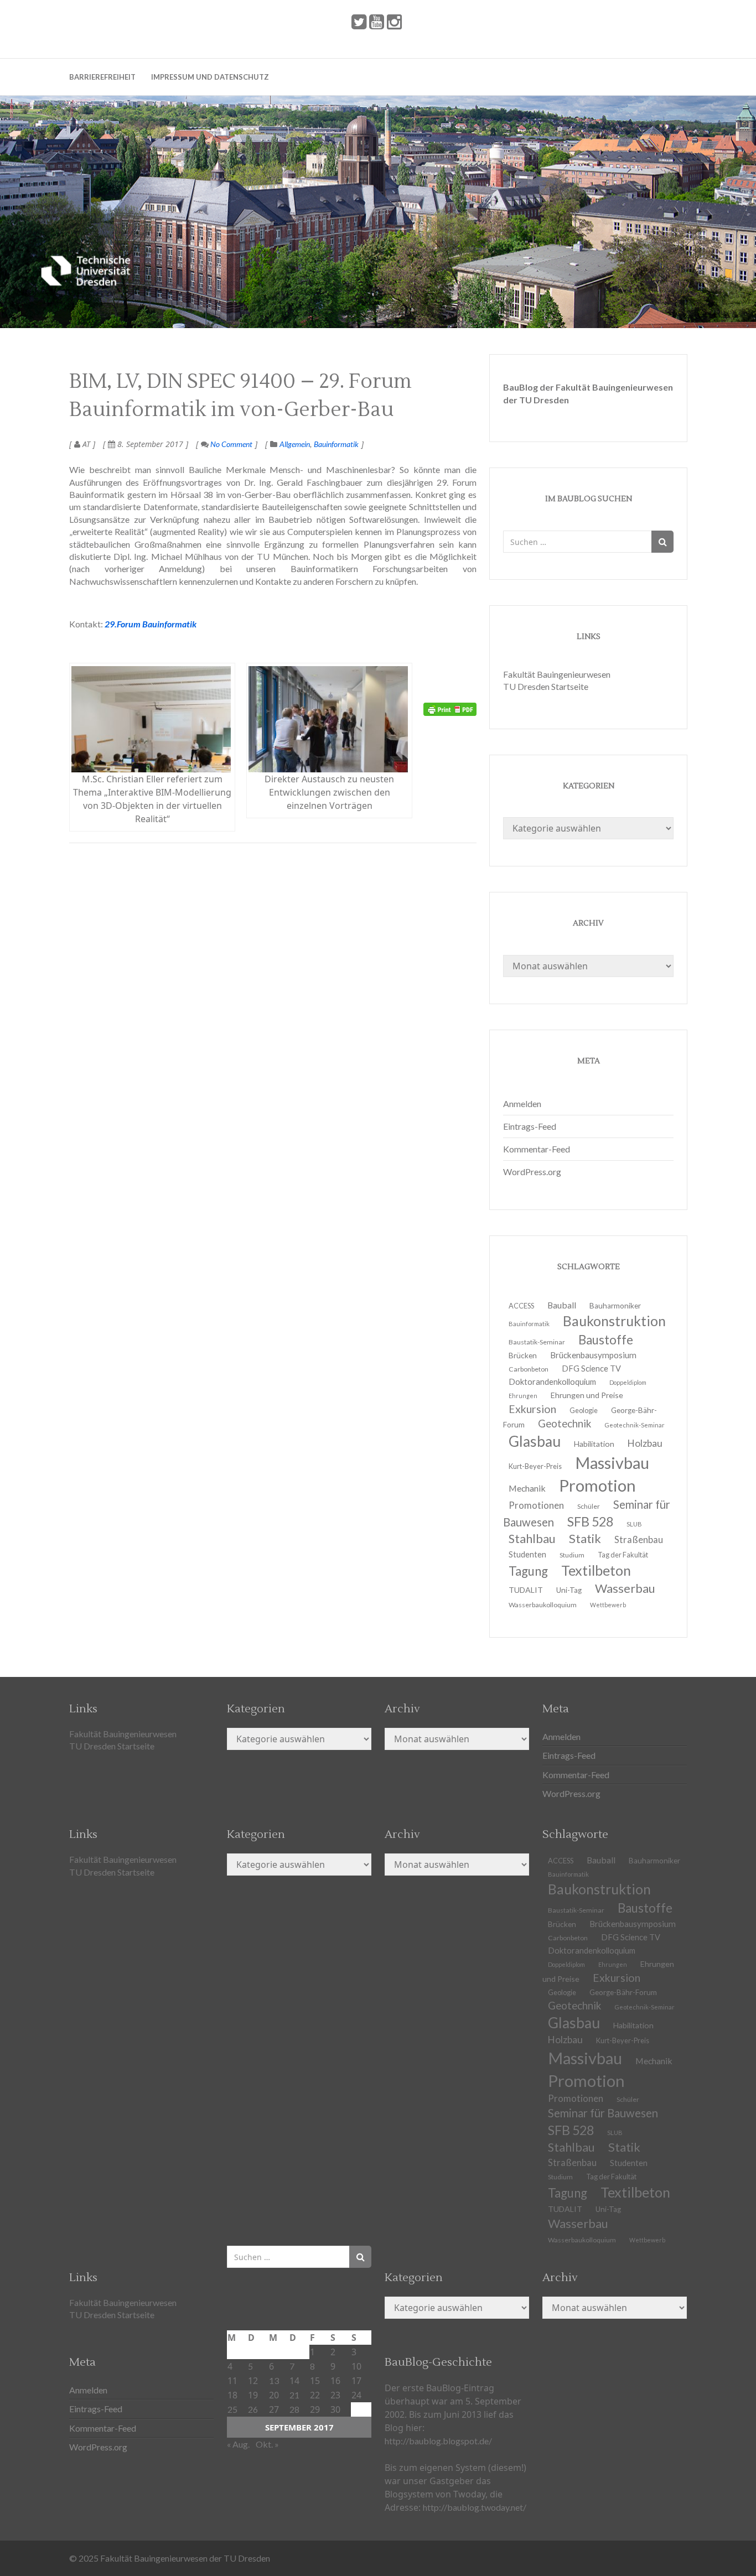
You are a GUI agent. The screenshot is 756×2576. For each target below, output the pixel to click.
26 (253, 2409)
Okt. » (267, 2444)
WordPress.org (532, 1172)
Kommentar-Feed (537, 1149)
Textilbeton (635, 2192)
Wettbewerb (608, 1605)
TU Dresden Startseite (546, 686)
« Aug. (238, 2444)
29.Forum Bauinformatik (151, 624)
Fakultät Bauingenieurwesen (557, 674)
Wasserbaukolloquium (543, 1605)
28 (294, 2409)
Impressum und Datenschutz (210, 77)
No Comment (231, 444)
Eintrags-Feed (530, 1126)
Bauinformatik (336, 444)
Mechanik (654, 2061)
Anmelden (522, 1103)
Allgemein (295, 444)
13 (274, 2380)
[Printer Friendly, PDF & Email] (450, 709)
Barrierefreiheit (102, 77)
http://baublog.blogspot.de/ (438, 2441)
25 (232, 2409)
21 (294, 2395)
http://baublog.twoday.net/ (475, 2507)
